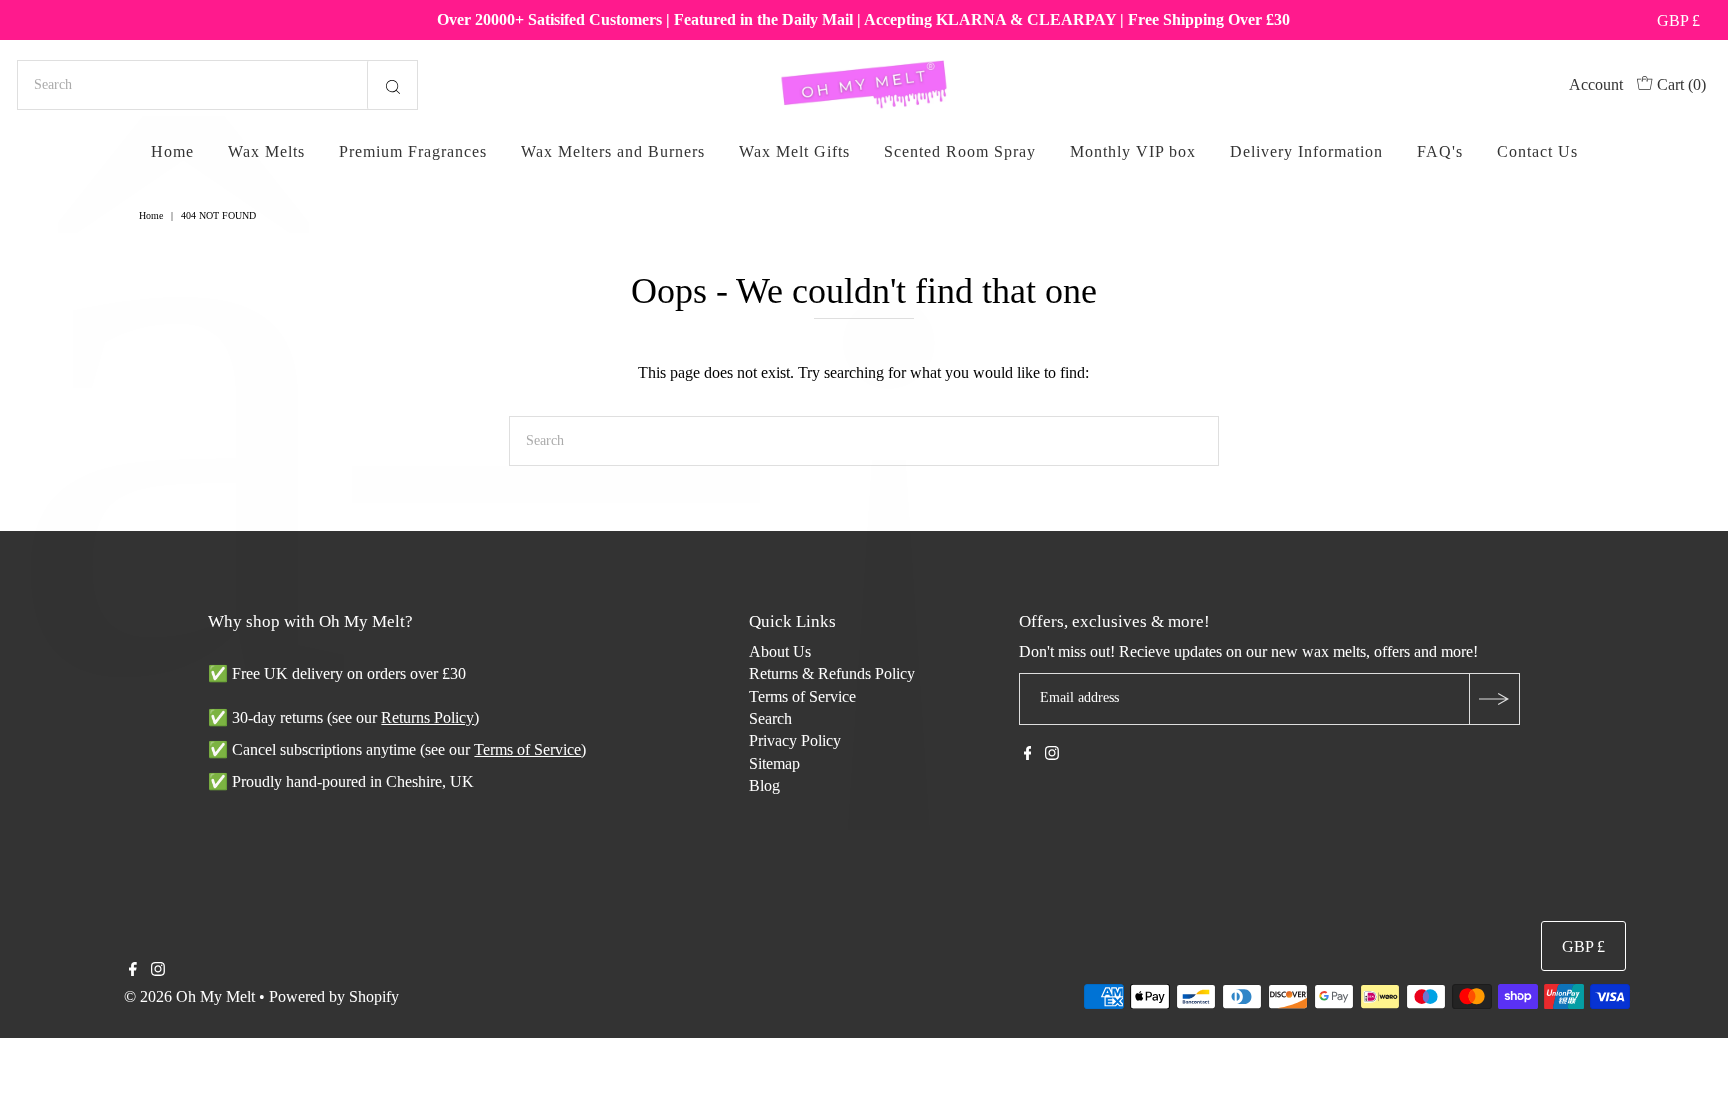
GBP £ (1678, 20)
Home (172, 151)
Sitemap (774, 763)
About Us (780, 651)
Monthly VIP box (1133, 151)
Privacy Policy (795, 740)
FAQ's (1440, 151)
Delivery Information (1306, 151)
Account (1596, 84)
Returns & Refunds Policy (832, 673)
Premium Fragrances (413, 151)
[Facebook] (1028, 755)
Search (770, 718)
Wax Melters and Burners (613, 151)
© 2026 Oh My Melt (189, 996)
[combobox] (217, 85)
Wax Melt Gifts (794, 151)
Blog (764, 785)
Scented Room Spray (960, 151)
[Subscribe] (1494, 699)
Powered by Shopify (334, 996)
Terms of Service (802, 696)
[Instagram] (1052, 755)
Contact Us (1537, 151)
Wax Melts (266, 151)
